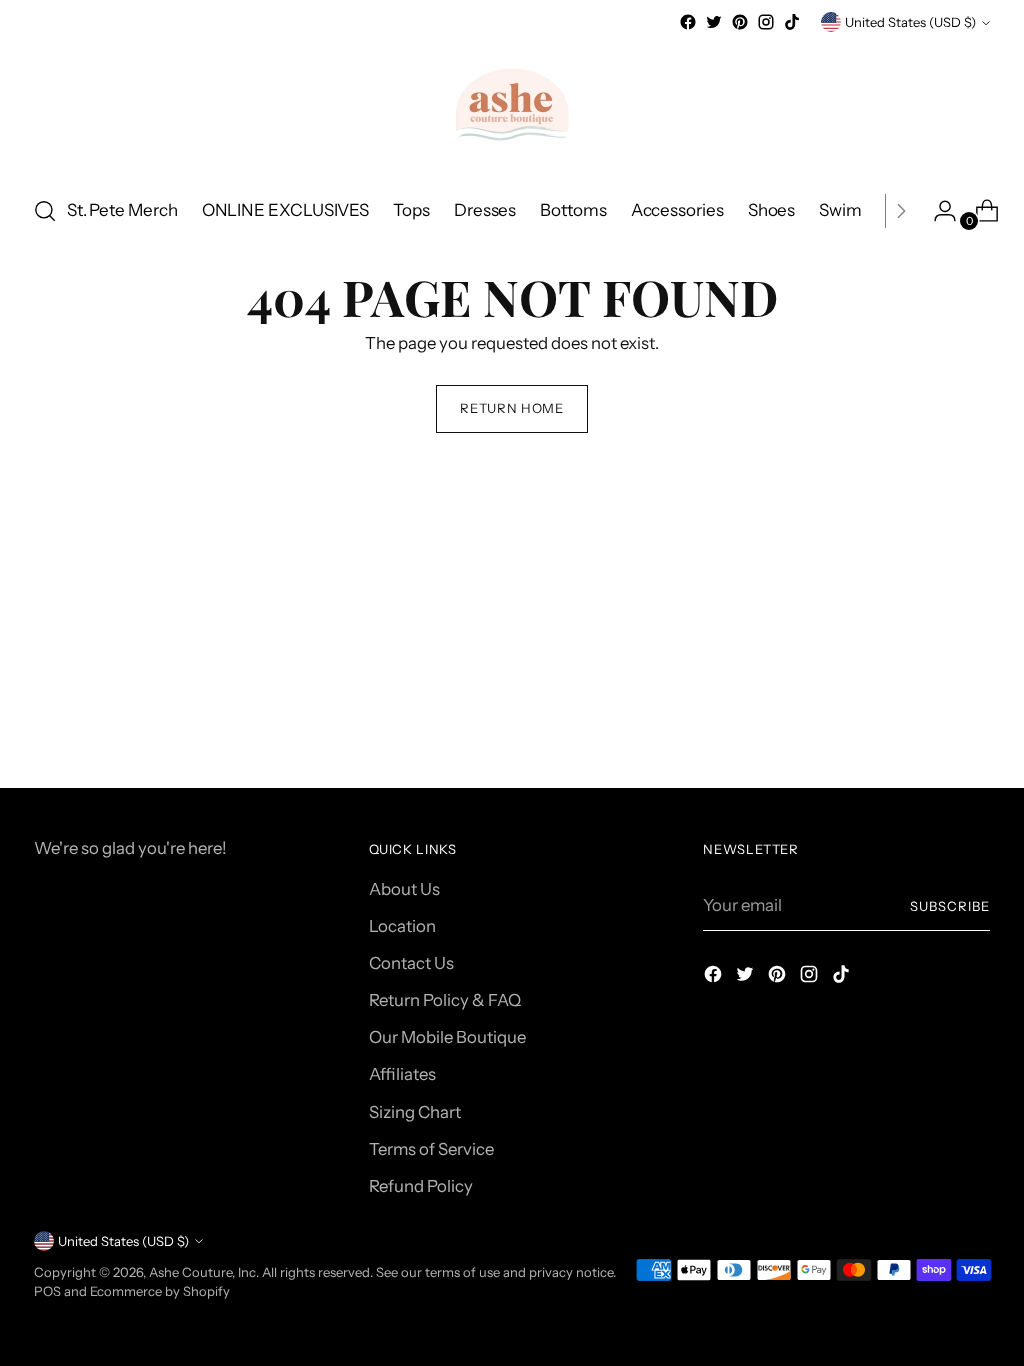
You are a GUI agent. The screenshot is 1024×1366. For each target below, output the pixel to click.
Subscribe (950, 906)
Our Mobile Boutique (447, 1037)
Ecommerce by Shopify (160, 1291)
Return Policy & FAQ (445, 1000)
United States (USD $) (910, 22)
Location (402, 926)
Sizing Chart (415, 1112)
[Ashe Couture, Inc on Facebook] (688, 22)
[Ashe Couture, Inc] (512, 106)
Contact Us (411, 963)
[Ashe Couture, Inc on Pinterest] (740, 22)
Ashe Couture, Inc (202, 1272)
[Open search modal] (45, 211)
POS (47, 1291)
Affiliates (402, 1074)
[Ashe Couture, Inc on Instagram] (766, 22)
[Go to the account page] (937, 211)
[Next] (901, 211)
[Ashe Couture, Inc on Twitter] (714, 22)
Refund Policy (421, 1186)
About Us (404, 889)
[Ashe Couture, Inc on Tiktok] (792, 22)
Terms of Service (431, 1149)
